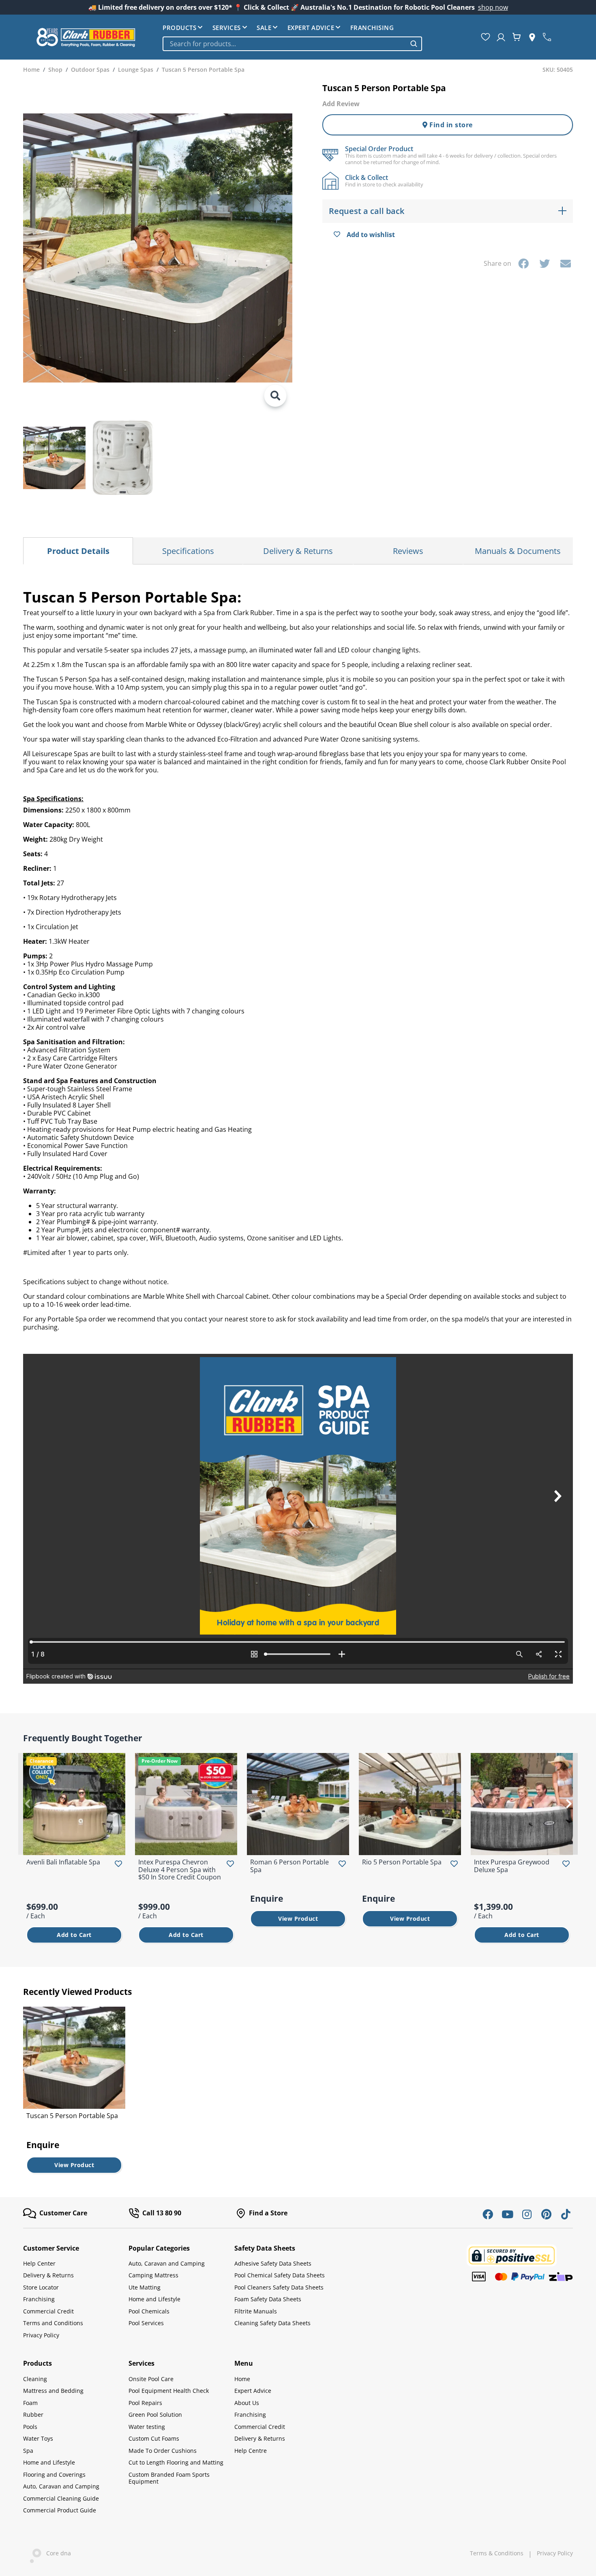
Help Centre (251, 2451)
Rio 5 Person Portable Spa (402, 1862)
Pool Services (146, 2323)
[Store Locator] (532, 37)
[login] (501, 37)
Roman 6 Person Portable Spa (289, 1866)
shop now (493, 7)
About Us (247, 2403)
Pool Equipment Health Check (169, 2391)
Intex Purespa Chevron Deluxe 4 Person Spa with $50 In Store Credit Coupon (180, 1869)
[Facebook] (523, 263)
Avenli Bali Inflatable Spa (63, 1862)
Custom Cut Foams (154, 2438)
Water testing (147, 2427)
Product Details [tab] (78, 551)
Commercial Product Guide (60, 2510)
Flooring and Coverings (54, 2474)
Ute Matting (145, 2287)
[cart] (517, 37)
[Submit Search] (414, 44)
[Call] (547, 37)
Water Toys (38, 2438)
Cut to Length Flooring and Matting (176, 2462)
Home (242, 2379)
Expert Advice (311, 28)
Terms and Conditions (53, 2323)
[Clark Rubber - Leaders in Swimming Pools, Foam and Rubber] (86, 37)
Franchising (372, 28)
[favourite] (486, 37)
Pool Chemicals (149, 2311)
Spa (28, 2451)
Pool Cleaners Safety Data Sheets (279, 2287)
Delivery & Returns (48, 2275)
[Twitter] (545, 263)
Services (227, 28)
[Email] (566, 263)
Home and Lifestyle (154, 2299)
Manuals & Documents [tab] (518, 551)
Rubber (33, 2415)
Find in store (450, 125)
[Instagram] (527, 2214)
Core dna (56, 2553)
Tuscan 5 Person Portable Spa (72, 2116)
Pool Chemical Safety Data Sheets (280, 2275)
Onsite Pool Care (151, 2379)
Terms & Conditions (497, 2553)
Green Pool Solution (155, 2415)
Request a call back (367, 211)
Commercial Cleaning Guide (61, 2498)
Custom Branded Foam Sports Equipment (169, 2478)
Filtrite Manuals (256, 2311)
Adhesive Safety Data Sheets (273, 2263)
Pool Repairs (145, 2403)
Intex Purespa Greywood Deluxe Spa (512, 1866)
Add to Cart (74, 1935)
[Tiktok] (566, 2214)
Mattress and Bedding (53, 2391)
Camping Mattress (153, 2275)
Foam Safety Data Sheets (268, 2299)
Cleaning (35, 2379)
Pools (30, 2427)
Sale (264, 28)
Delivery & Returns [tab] (298, 551)
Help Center (39, 2263)
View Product (298, 1919)
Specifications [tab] (188, 551)
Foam (30, 2403)
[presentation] (27, 1804)
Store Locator (41, 2287)
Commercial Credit (48, 2311)
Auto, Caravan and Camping (167, 2263)
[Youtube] (507, 2214)
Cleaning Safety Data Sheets (272, 2323)
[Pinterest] (546, 2214)
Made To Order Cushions (163, 2451)
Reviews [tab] (408, 551)
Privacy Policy (41, 2335)
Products (179, 28)
